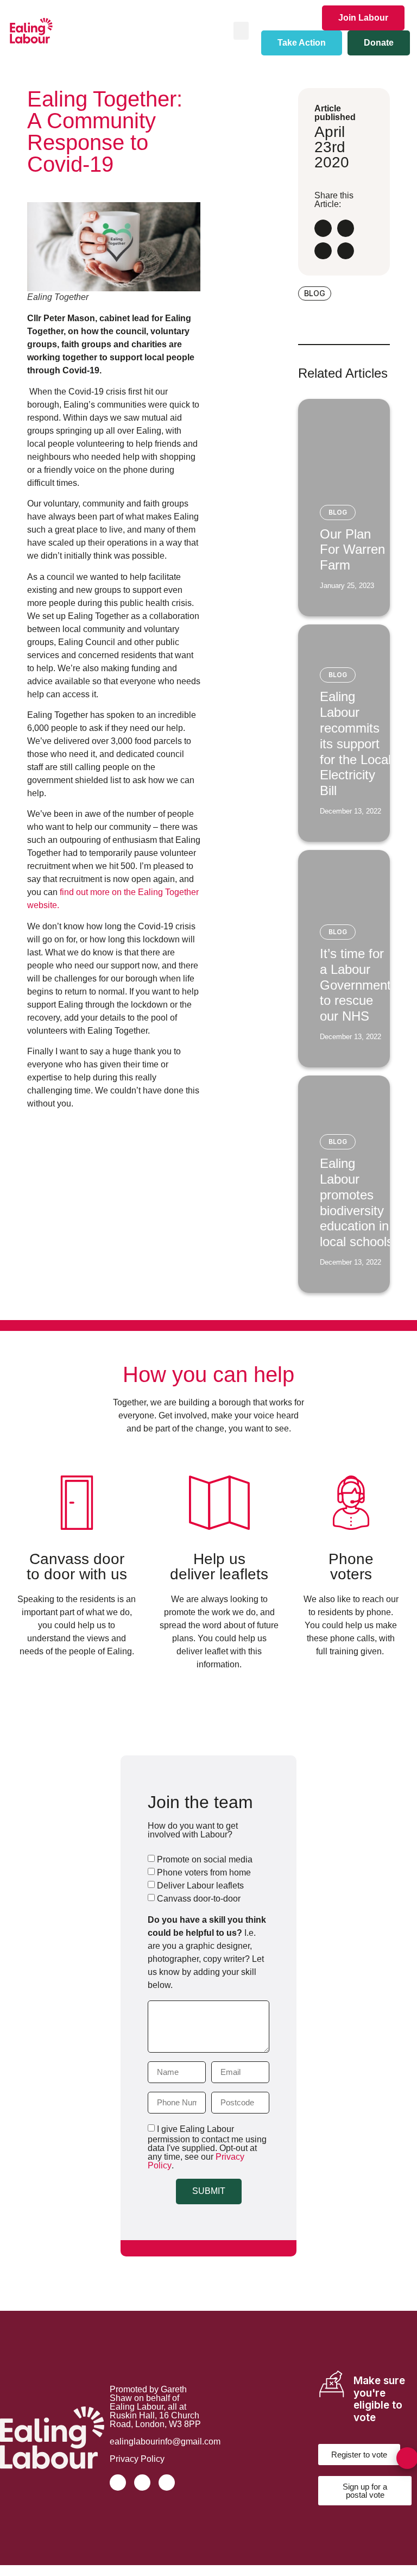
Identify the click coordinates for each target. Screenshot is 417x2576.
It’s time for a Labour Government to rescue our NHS (355, 985)
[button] (241, 31)
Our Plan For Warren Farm (352, 550)
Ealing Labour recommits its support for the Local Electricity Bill (355, 743)
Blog (338, 512)
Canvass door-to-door (199, 1899)
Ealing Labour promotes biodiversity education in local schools (356, 1202)
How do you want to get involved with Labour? (193, 1830)
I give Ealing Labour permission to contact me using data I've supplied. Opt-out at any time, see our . (207, 2147)
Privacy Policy (137, 2459)
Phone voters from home (204, 1872)
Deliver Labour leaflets (200, 1886)
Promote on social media (205, 1859)
